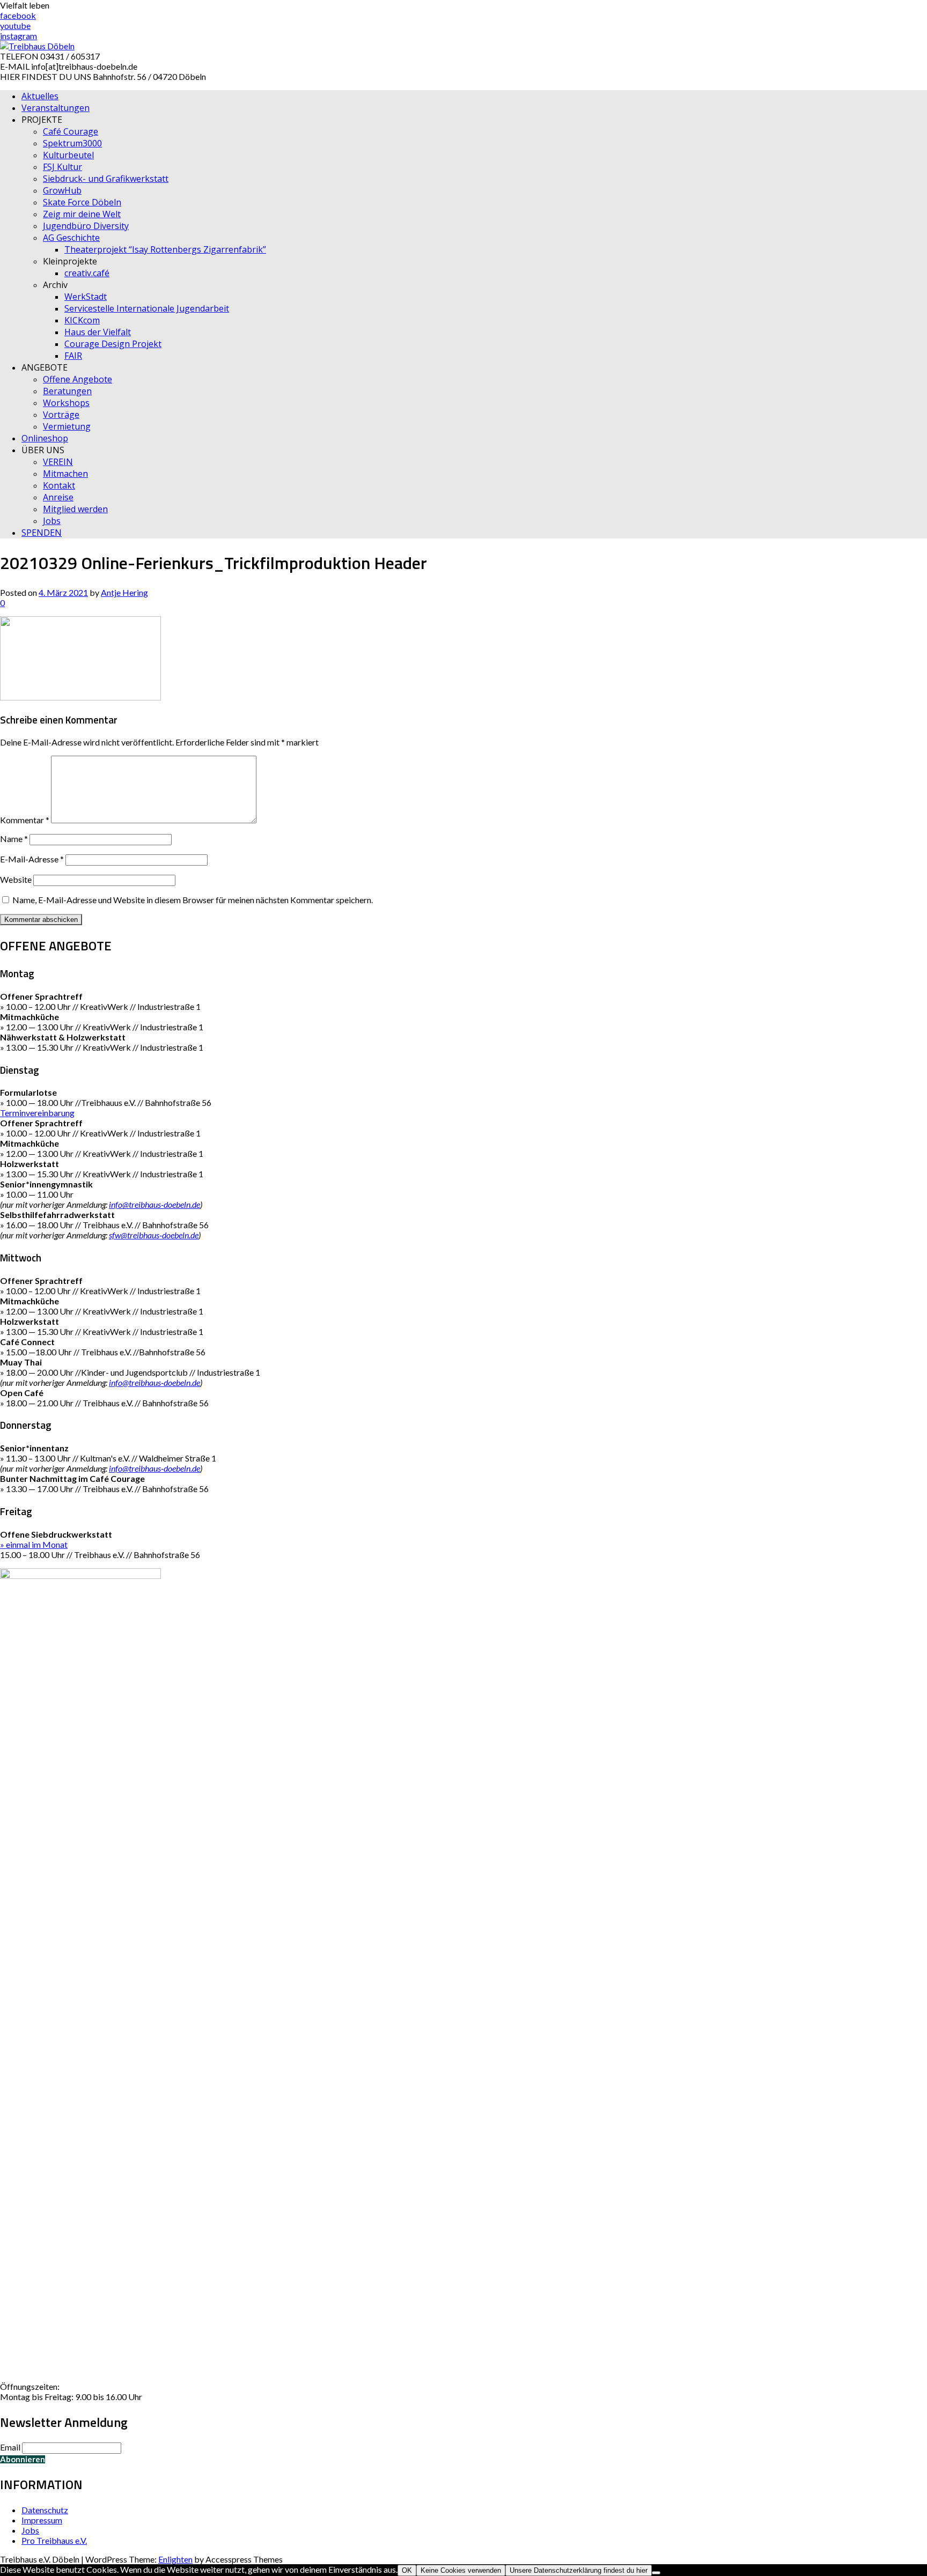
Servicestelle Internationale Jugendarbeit (147, 308)
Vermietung (67, 426)
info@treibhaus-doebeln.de (154, 1204)
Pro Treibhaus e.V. (54, 2540)
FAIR (73, 356)
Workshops (66, 403)
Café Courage (71, 131)
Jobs (52, 521)
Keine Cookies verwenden (461, 2570)
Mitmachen (65, 474)
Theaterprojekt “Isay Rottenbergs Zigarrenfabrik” (165, 249)
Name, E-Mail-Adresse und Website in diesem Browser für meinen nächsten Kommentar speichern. (193, 900)
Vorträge (61, 415)
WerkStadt (86, 297)
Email (10, 2447)
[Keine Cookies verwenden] (656, 2573)
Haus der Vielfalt (98, 332)
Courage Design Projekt (113, 344)
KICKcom (82, 320)
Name (14, 839)
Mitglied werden (75, 509)
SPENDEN (42, 533)
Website (16, 879)
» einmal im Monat (34, 1544)
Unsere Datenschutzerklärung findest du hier (579, 2570)
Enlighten (175, 2559)
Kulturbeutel (68, 155)
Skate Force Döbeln (82, 202)
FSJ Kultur (62, 167)
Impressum (42, 2520)
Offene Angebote (78, 379)
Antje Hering (124, 592)
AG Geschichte (71, 238)
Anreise (58, 497)
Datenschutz (45, 2510)
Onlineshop (45, 438)
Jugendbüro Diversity (86, 226)
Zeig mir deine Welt (82, 214)
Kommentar (25, 820)
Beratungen (67, 391)
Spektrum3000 (72, 143)
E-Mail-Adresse (32, 859)
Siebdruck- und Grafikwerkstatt (106, 179)
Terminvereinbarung (37, 1113)
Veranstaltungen (56, 108)
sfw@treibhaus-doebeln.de (154, 1235)
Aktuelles (40, 96)
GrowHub (62, 190)
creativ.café (87, 273)
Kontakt (59, 485)
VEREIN (58, 462)
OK (407, 2570)
